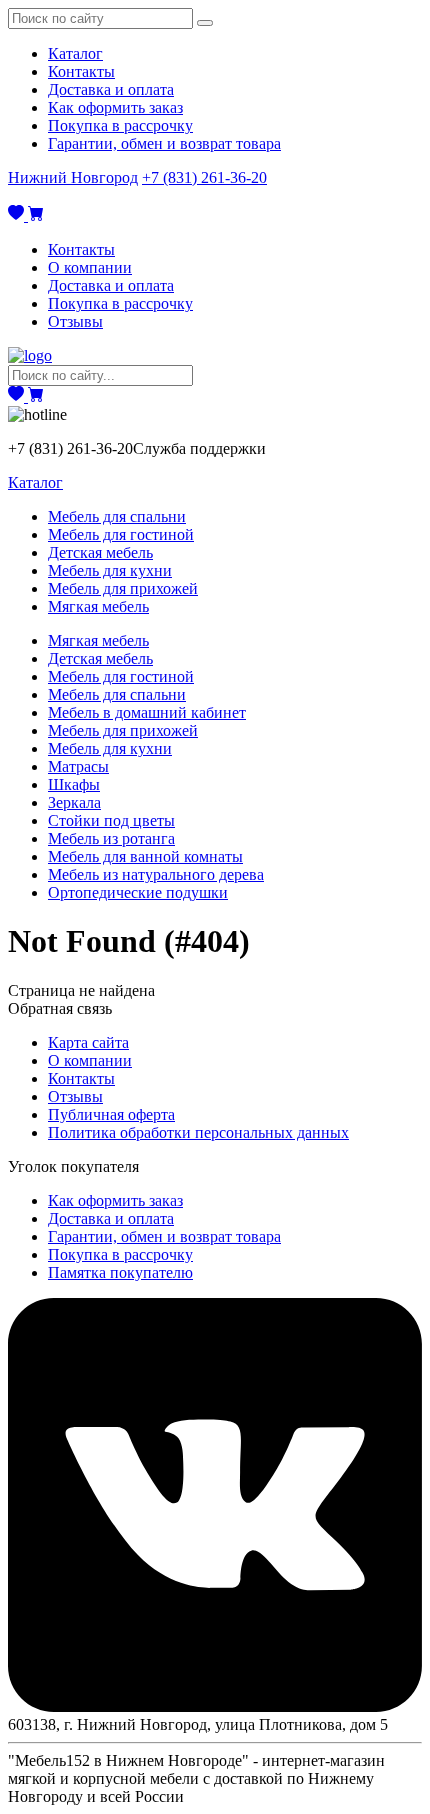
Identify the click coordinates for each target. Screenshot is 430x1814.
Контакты (81, 71)
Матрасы (78, 766)
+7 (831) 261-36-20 (204, 177)
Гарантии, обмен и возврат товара (164, 143)
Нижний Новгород (73, 177)
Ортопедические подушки (138, 892)
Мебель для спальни (117, 516)
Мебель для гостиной (121, 534)
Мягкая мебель (98, 606)
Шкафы (74, 784)
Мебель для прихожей (123, 588)
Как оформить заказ (115, 107)
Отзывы (75, 321)
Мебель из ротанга (111, 838)
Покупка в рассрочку (120, 125)
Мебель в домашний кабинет (147, 712)
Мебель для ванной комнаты (145, 856)
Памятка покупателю (120, 1272)
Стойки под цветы (111, 820)
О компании (90, 267)
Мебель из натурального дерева (156, 874)
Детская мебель (100, 552)
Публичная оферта (111, 1114)
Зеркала (74, 802)
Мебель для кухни (110, 570)
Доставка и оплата (111, 89)
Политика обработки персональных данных (198, 1132)
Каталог (75, 53)
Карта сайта (88, 1042)
